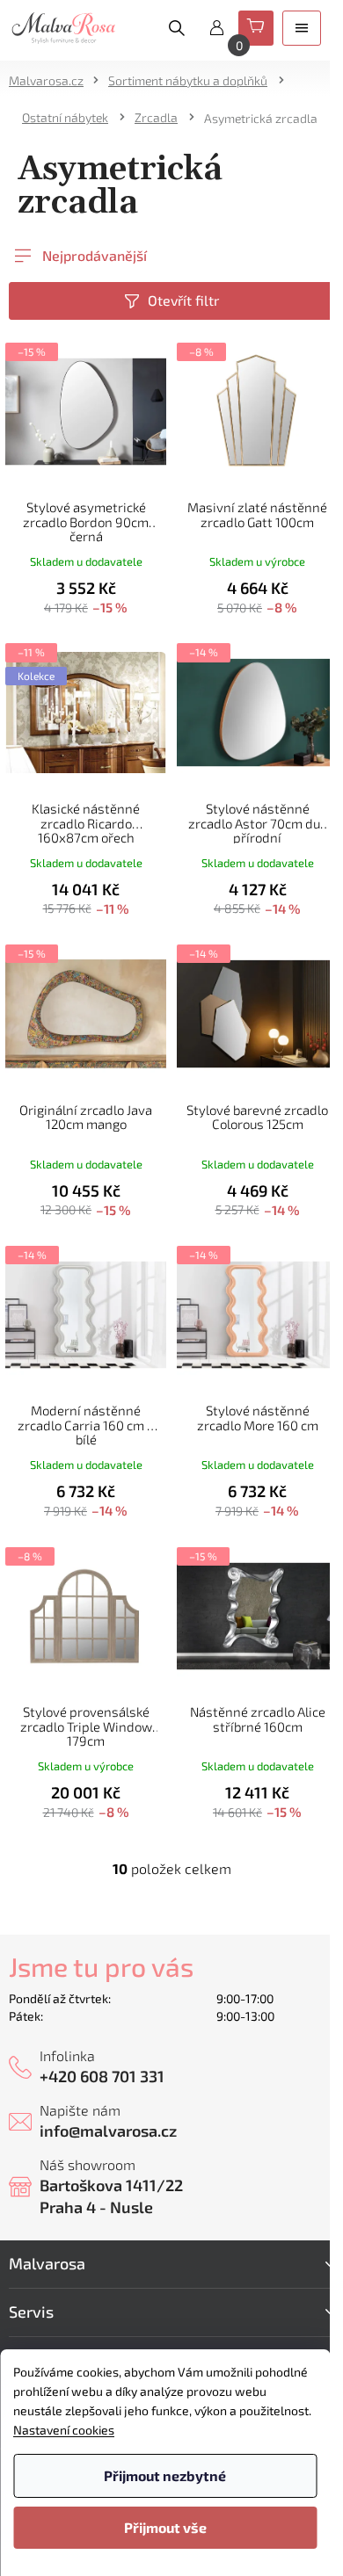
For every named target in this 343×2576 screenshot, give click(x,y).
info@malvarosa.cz (108, 2131)
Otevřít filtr (183, 300)
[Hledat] (177, 28)
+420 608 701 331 (102, 2076)
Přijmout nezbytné (165, 2475)
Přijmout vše (165, 2527)
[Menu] (302, 28)
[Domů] (52, 80)
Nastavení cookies (64, 2430)
